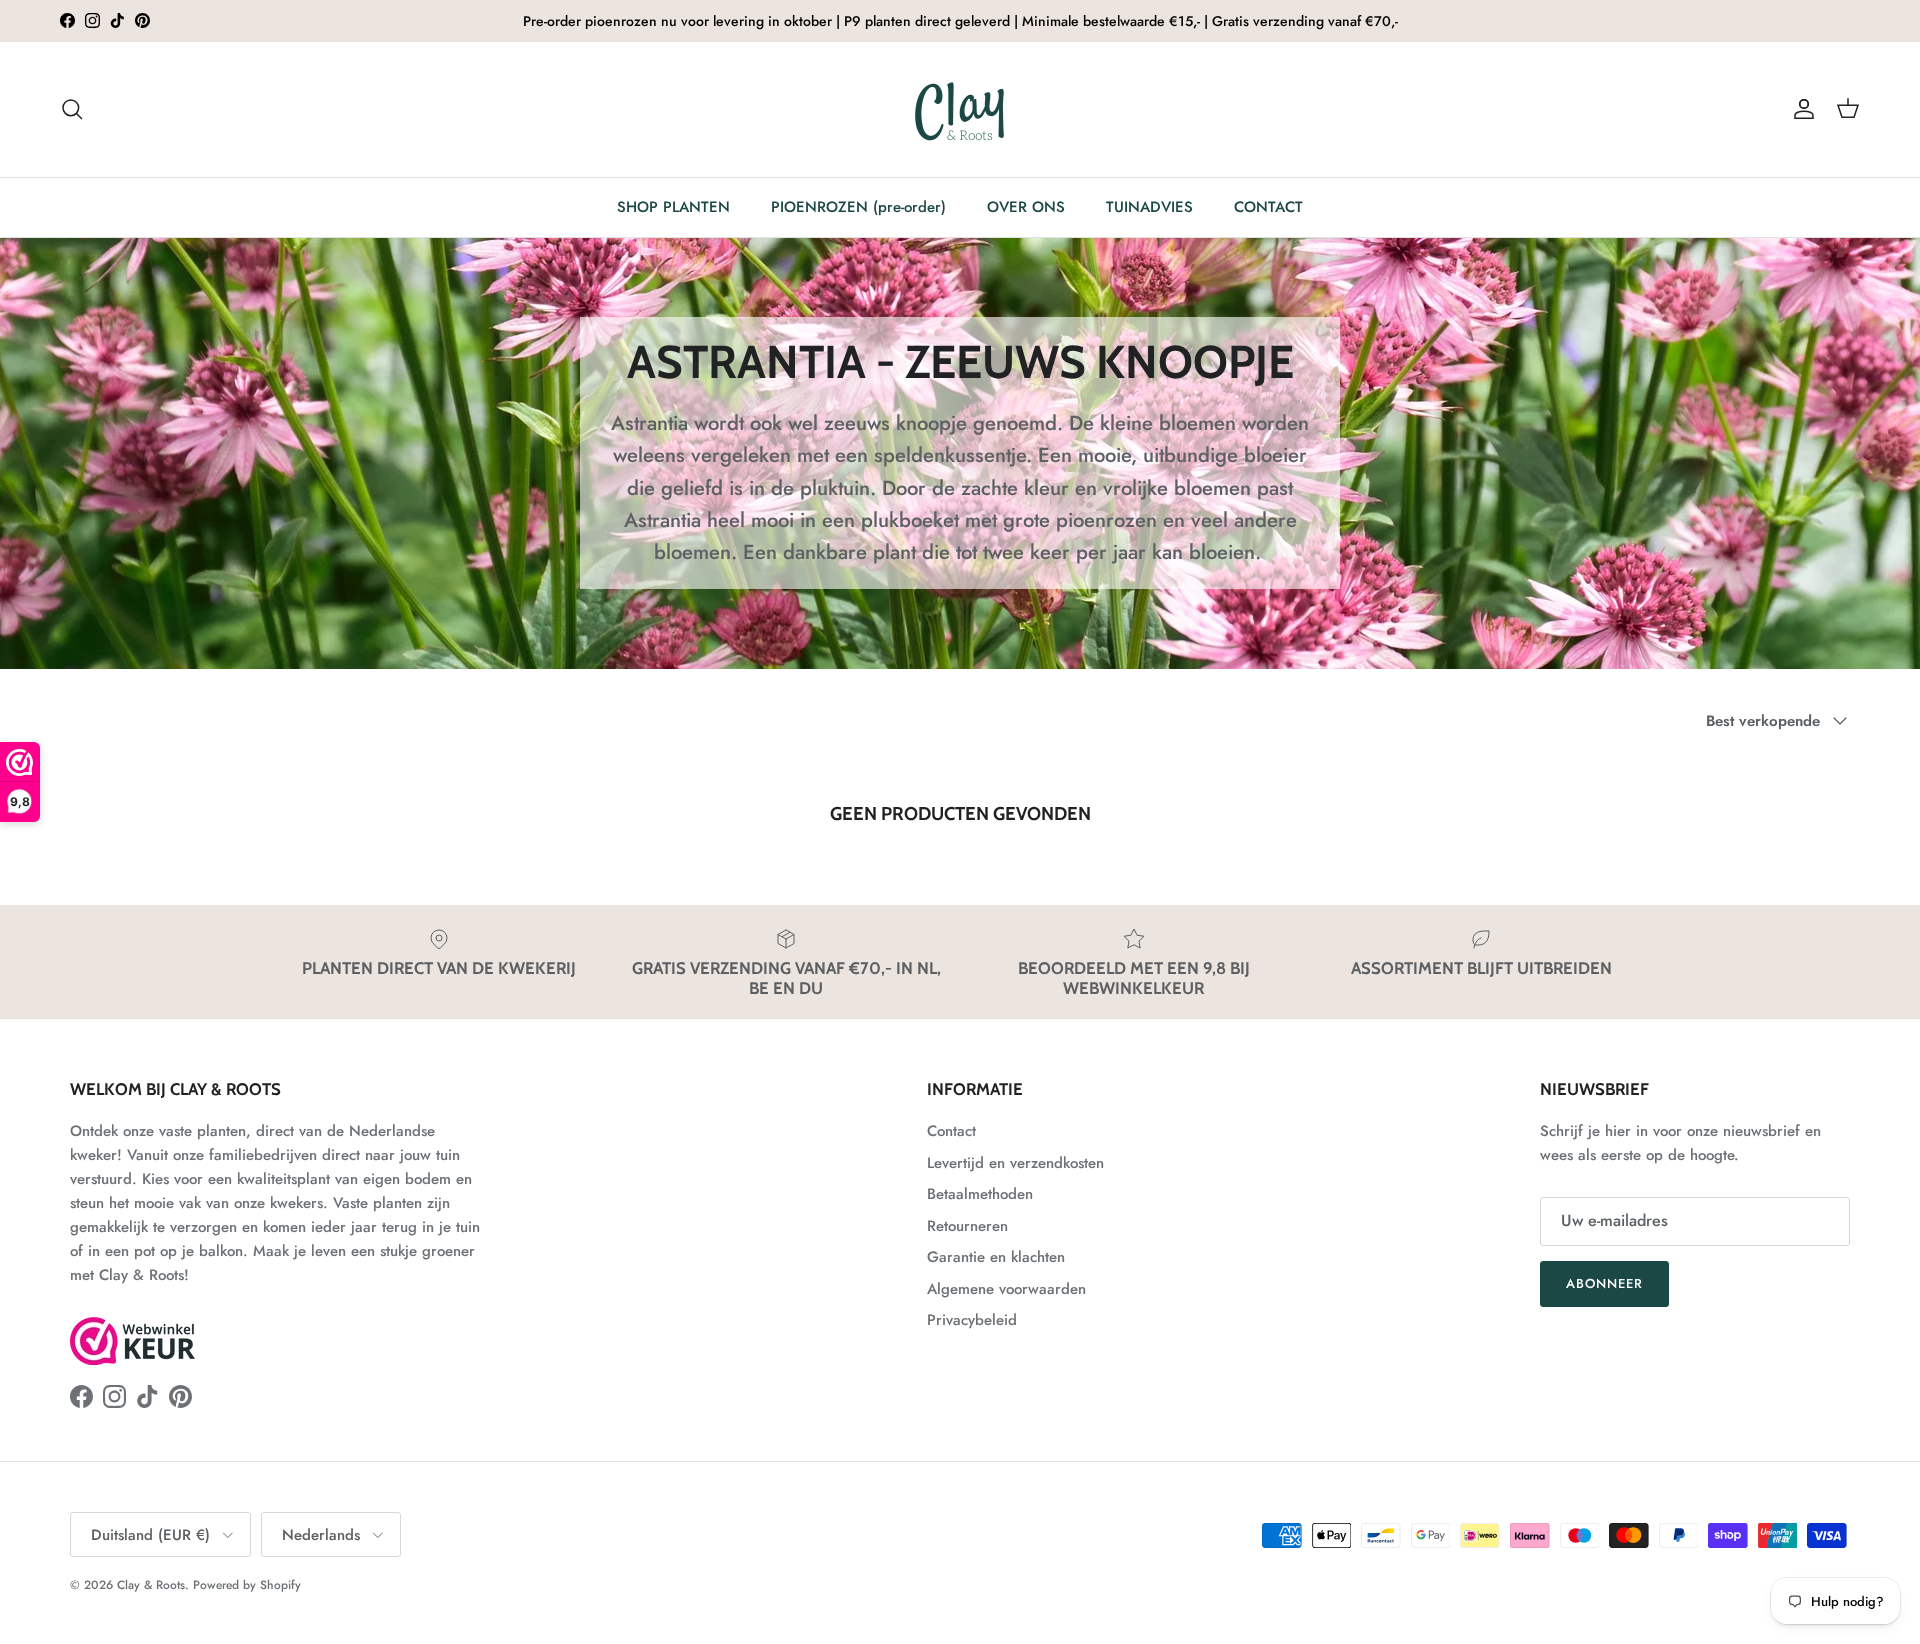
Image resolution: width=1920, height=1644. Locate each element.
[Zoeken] (72, 109)
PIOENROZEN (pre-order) (858, 207)
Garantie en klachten (996, 1257)
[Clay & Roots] (960, 109)
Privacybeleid (972, 1320)
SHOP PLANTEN (673, 207)
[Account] (1800, 109)
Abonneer (1604, 1283)
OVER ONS (1026, 207)
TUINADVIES (1149, 207)
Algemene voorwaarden (1006, 1289)
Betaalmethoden (980, 1194)
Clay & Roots (151, 1585)
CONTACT (1268, 207)
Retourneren (967, 1226)
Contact (951, 1131)
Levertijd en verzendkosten (1015, 1163)
